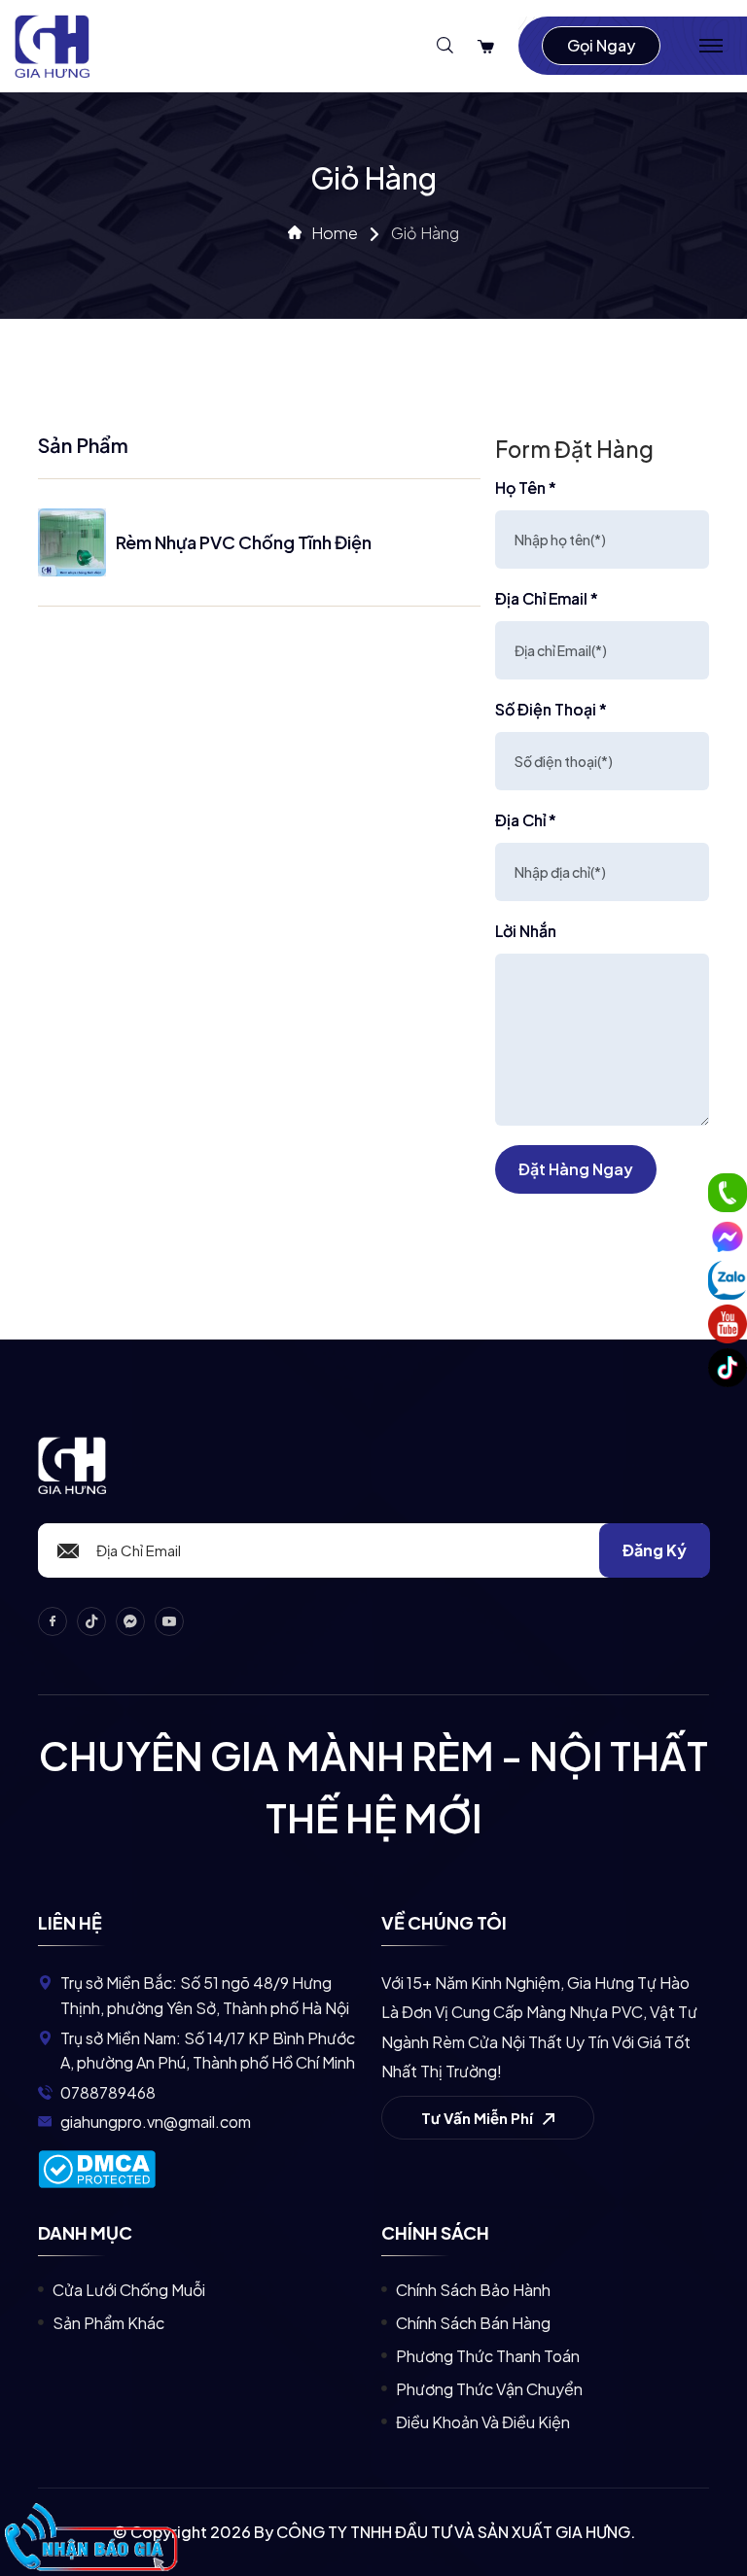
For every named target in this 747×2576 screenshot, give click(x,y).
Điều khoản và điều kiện (483, 2422)
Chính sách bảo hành (473, 2290)
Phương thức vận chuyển (489, 2389)
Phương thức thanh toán (488, 2356)
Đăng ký (655, 1550)
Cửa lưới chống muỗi (129, 2290)
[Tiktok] (728, 1368)
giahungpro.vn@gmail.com (156, 2122)
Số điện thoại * (551, 709)
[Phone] (728, 1193)
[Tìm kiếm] (445, 46)
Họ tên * (526, 487)
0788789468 (108, 2092)
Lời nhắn (526, 931)
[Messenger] (728, 1236)
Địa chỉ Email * (547, 598)
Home (335, 233)
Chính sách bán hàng (473, 2323)
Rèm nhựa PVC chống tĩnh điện (244, 542)
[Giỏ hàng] (486, 46)
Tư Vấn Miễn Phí (479, 2118)
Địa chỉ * (526, 820)
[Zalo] (728, 1280)
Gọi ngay (601, 45)
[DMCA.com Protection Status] (97, 2167)
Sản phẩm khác (108, 2323)
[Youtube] (728, 1324)
